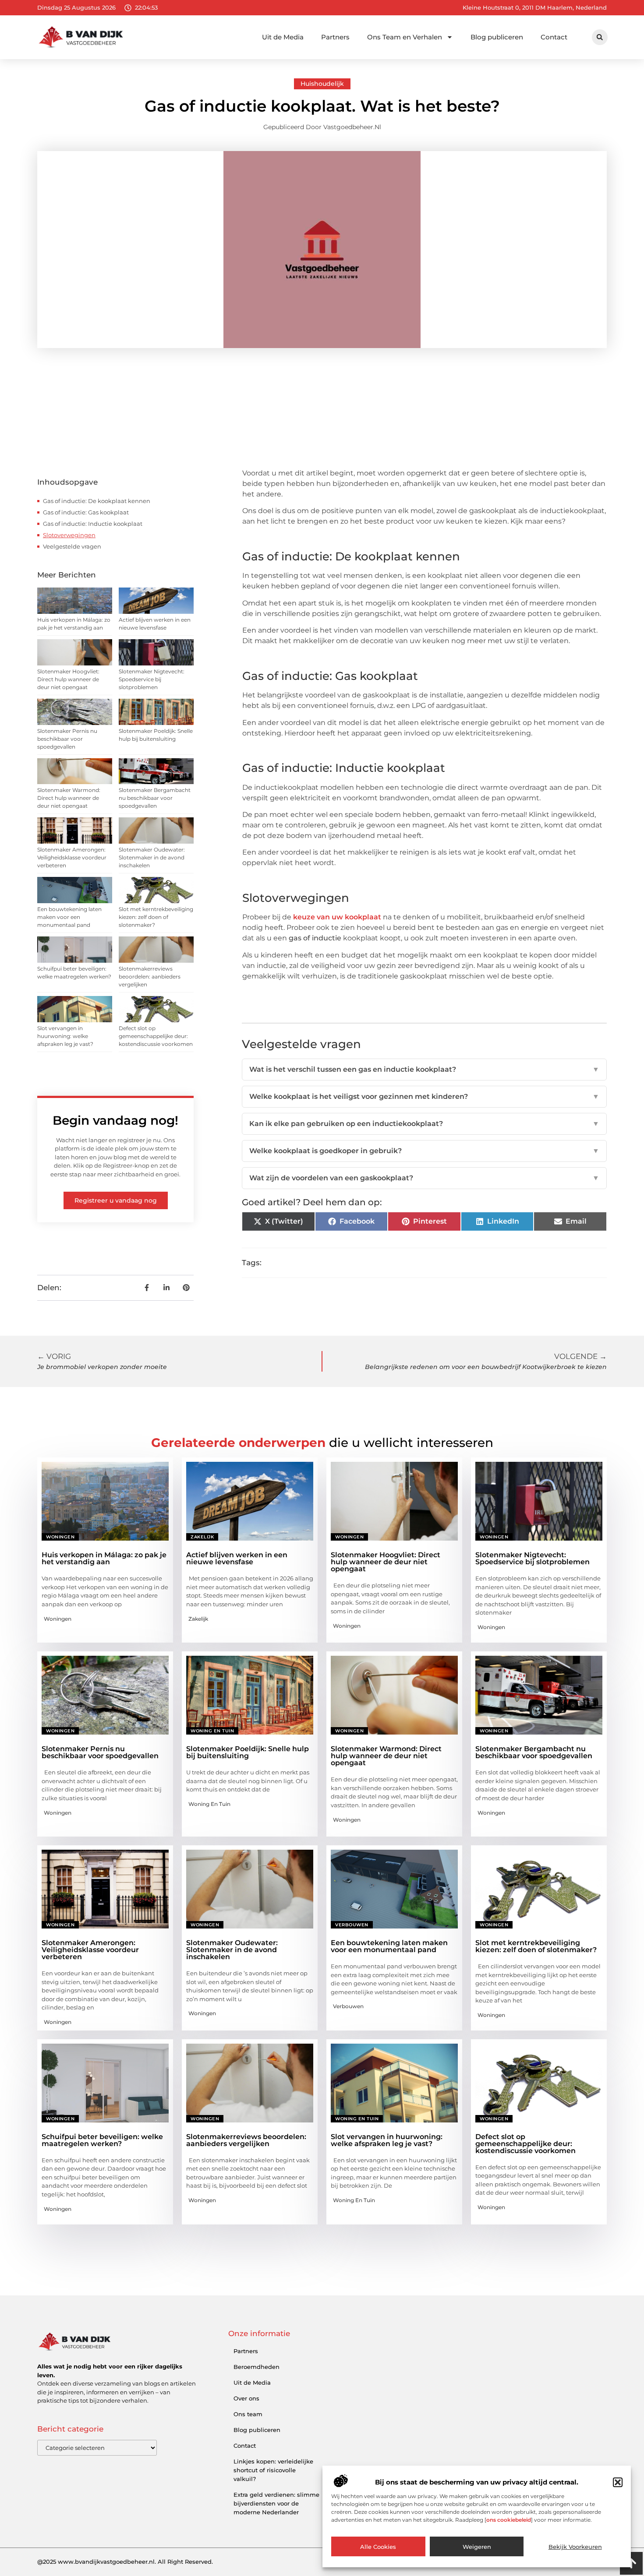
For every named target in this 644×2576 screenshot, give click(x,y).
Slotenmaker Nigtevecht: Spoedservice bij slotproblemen (152, 679)
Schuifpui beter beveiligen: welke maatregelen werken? (102, 2140)
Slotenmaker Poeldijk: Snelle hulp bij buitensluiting (248, 1752)
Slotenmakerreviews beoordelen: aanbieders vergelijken (150, 977)
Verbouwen (352, 1925)
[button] (618, 2482)
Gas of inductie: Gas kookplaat (86, 512)
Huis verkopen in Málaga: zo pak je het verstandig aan (104, 1558)
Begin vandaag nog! (115, 1120)
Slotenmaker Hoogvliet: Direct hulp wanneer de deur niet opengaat (68, 679)
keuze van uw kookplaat (338, 917)
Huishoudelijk (322, 84)
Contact (554, 37)
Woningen (60, 1537)
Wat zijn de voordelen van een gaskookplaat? (424, 1178)
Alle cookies (378, 2547)
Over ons (246, 2398)
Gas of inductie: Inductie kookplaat (93, 524)
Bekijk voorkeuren (575, 2547)
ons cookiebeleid (509, 2520)
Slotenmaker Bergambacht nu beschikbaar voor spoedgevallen (155, 798)
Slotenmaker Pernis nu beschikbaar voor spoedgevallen (67, 739)
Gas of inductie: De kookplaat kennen (97, 501)
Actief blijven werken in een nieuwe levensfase (237, 1558)
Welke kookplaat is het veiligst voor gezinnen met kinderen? (424, 1096)
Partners (335, 37)
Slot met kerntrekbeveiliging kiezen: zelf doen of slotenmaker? (156, 917)
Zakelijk (202, 1537)
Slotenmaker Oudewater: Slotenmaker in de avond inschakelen (152, 857)
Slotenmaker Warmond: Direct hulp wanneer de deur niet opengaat (69, 798)
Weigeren (477, 2547)
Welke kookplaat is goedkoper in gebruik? (424, 1151)
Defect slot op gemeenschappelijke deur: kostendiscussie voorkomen (156, 1036)
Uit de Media (283, 37)
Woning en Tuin (212, 1731)
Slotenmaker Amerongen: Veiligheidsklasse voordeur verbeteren (72, 857)
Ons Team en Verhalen (405, 37)
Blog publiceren (497, 37)
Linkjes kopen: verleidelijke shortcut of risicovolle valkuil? (273, 2470)
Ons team (248, 2414)
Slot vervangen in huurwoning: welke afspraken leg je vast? (65, 1036)
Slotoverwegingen (69, 535)
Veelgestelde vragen (72, 546)
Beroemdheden (257, 2367)
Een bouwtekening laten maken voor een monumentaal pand (69, 917)
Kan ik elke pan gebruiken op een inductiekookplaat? (424, 1124)
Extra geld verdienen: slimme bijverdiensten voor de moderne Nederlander (276, 2503)
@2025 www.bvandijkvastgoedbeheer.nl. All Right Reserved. (125, 2562)
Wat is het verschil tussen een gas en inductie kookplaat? (424, 1069)
